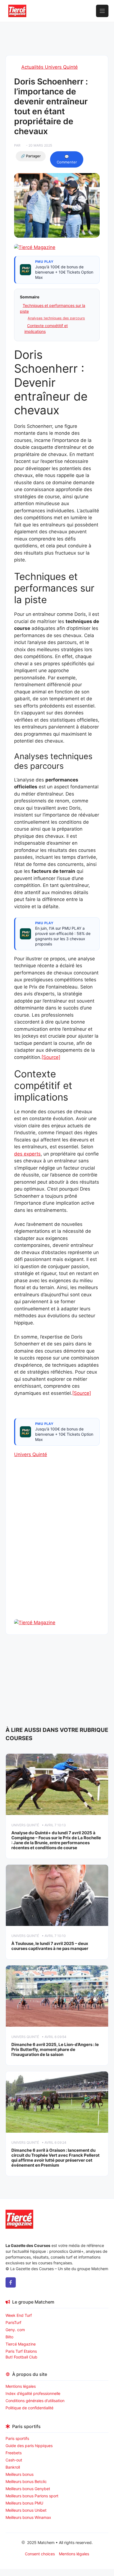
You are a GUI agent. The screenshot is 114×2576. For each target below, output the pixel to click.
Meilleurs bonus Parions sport (32, 2496)
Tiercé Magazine (21, 2344)
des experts (27, 1154)
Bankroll (13, 2467)
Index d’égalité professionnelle (33, 2393)
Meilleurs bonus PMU (24, 2503)
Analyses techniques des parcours (56, 318)
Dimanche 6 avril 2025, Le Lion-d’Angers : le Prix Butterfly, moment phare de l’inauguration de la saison (55, 2049)
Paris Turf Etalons (21, 2351)
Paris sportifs (17, 2438)
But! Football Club (21, 2357)
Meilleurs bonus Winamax (28, 2517)
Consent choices (40, 2554)
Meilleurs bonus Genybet (28, 2489)
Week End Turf (19, 2315)
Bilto (9, 2337)
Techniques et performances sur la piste (53, 308)
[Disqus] (57, 1548)
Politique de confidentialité (29, 2408)
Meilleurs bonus (20, 2474)
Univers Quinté (31, 1454)
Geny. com (15, 2330)
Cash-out (14, 2460)
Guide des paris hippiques (29, 2446)
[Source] (51, 1057)
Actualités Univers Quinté (50, 67)
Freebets (14, 2453)
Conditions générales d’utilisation (35, 2401)
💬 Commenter (67, 159)
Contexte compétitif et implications (46, 328)
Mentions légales (21, 2386)
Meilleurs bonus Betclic (26, 2481)
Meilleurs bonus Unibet (26, 2510)
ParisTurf (13, 2322)
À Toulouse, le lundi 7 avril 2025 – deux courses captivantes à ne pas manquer (50, 1946)
